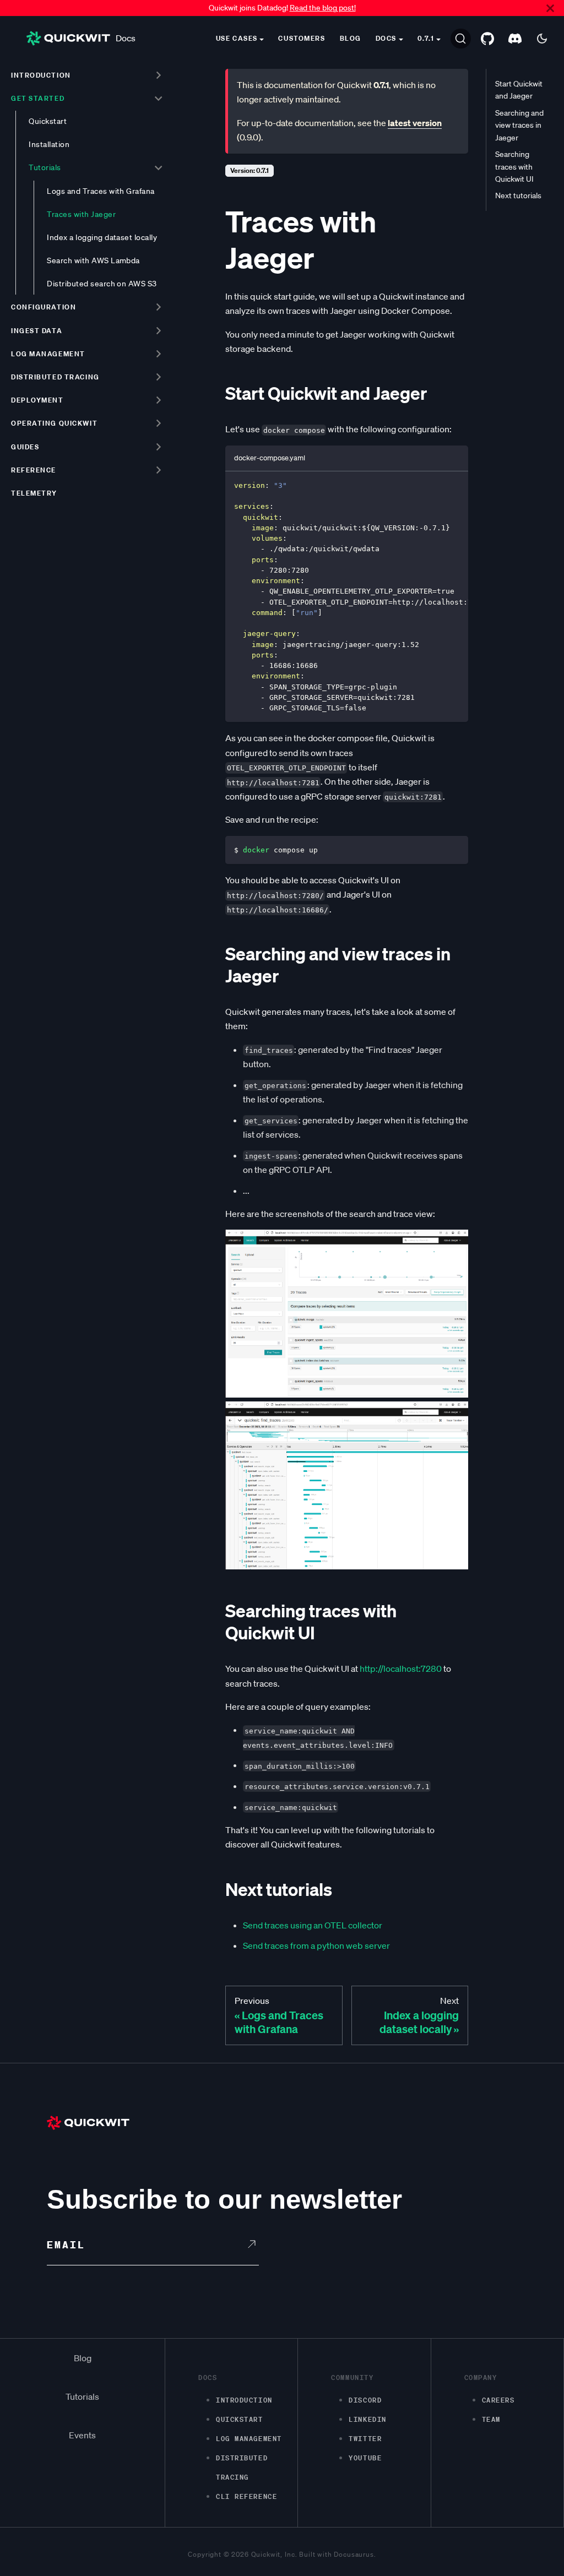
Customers (302, 38)
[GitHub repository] (487, 39)
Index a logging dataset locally (102, 237)
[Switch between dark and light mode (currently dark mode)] (542, 39)
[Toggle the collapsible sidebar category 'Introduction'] (158, 75)
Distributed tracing (55, 377)
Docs (126, 38)
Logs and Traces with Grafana (101, 191)
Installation (49, 144)
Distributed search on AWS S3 (102, 284)
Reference (34, 470)
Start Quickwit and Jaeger (519, 90)
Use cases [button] (237, 38)
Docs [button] (386, 38)
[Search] (461, 39)
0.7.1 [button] (426, 38)
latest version (415, 123)
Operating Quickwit (54, 423)
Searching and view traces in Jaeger (519, 125)
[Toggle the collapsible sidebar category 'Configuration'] (158, 307)
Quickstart (48, 121)
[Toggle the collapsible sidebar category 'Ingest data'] (158, 330)
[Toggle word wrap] (435, 485)
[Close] (550, 8)
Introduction (41, 75)
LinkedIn (367, 2419)
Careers (498, 2400)
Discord (365, 2400)
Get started (38, 98)
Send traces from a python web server (316, 1945)
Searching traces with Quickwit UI (514, 167)
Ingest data (37, 331)
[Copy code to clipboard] (455, 485)
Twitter (365, 2439)
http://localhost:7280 (401, 1669)
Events (82, 2435)
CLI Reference (246, 2496)
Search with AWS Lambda (93, 260)
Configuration (44, 307)
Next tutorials (518, 195)
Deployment (37, 400)
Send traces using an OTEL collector (313, 1925)
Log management (48, 354)
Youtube (365, 2458)
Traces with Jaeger (81, 214)
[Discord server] (515, 39)
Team (491, 2419)
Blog (351, 38)
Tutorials (45, 167)
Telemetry (34, 493)
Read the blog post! (323, 8)
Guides (25, 447)
